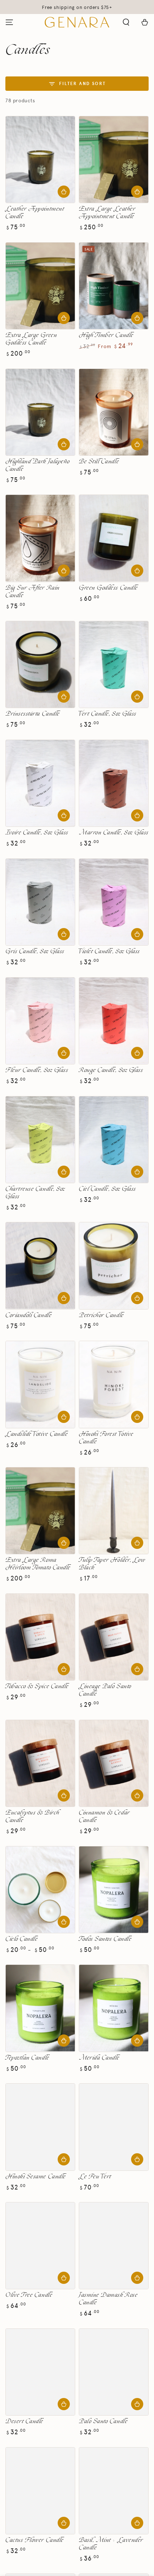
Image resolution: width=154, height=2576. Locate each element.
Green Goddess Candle (108, 588)
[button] (126, 22)
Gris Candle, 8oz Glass (35, 952)
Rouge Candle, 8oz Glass (111, 1070)
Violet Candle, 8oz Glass (109, 952)
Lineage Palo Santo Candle (105, 1690)
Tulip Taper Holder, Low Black (112, 1564)
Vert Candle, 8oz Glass (108, 714)
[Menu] (9, 22)
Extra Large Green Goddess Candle (31, 339)
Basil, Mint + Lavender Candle (111, 2544)
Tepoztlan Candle (27, 2058)
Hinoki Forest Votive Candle (106, 1438)
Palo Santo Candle (103, 2422)
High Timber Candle (106, 335)
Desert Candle (24, 2422)
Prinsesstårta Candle (33, 714)
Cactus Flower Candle (35, 2540)
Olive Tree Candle (29, 2295)
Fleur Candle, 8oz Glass (37, 1070)
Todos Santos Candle (105, 1939)
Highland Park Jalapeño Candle (38, 465)
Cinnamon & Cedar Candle (104, 1817)
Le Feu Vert (95, 2177)
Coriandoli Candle (28, 1315)
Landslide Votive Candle (37, 1434)
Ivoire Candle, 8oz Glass (37, 833)
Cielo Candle (21, 1939)
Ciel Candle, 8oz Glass (107, 1189)
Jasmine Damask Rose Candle (108, 2299)
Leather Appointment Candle (35, 213)
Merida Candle (99, 2058)
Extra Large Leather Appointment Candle (107, 213)
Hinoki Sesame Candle (36, 2177)
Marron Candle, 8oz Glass (114, 833)
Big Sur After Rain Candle (33, 592)
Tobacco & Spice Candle (37, 1687)
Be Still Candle (99, 462)
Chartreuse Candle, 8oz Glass (35, 1193)
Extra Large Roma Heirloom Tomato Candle (38, 1564)
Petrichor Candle (101, 1315)
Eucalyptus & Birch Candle (32, 1817)
